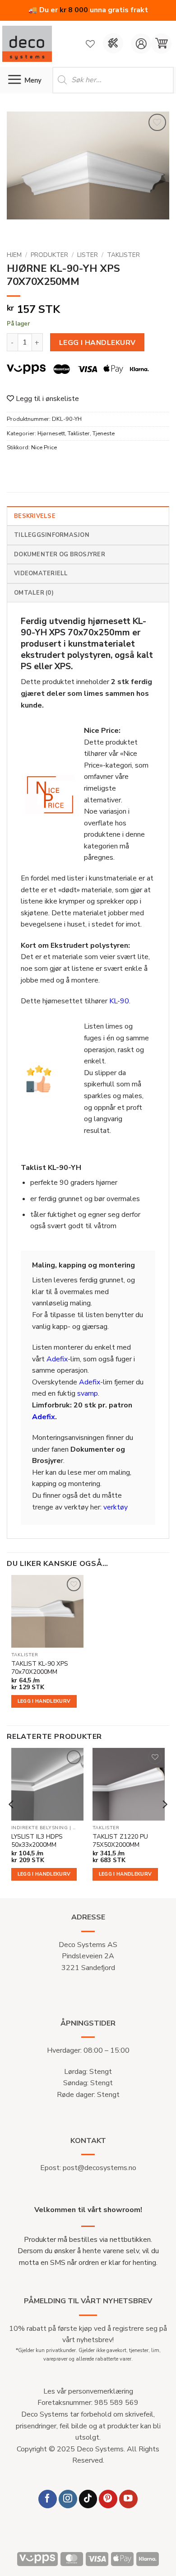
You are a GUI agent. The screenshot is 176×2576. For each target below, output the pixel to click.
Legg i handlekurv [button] (44, 1701)
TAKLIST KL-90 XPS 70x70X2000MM (40, 1668)
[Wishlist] (90, 44)
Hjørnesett (51, 433)
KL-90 (119, 1001)
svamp (88, 1393)
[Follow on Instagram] (68, 2499)
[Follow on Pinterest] (108, 2499)
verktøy (116, 1507)
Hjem (14, 255)
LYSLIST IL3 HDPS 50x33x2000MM (37, 1841)
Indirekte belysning (40, 1828)
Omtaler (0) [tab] (34, 593)
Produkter (49, 255)
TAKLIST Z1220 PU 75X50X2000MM (120, 1841)
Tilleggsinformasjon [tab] (52, 535)
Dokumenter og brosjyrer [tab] (60, 554)
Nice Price (44, 447)
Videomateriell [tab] (41, 573)
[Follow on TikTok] (88, 2499)
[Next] (164, 1822)
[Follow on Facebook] (48, 2499)
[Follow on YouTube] (128, 2499)
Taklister (123, 255)
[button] (161, 44)
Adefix (57, 1359)
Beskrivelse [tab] (35, 516)
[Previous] (12, 1822)
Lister (88, 255)
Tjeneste (104, 433)
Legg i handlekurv (97, 342)
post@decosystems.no (100, 2168)
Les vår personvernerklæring (88, 2391)
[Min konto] (141, 44)
